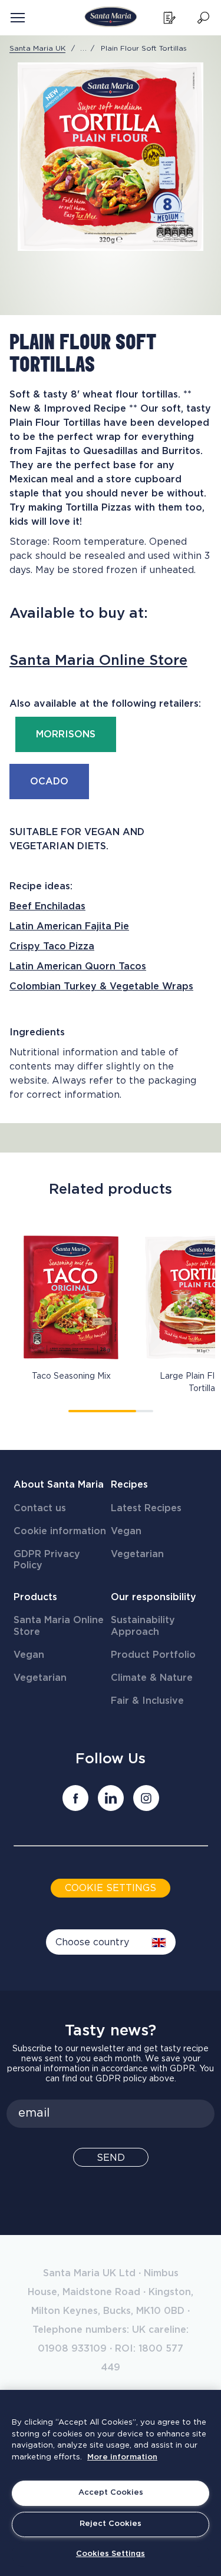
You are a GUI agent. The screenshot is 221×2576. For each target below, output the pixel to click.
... (84, 48)
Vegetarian (137, 1554)
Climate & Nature (152, 1678)
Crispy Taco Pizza (52, 946)
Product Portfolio (153, 1655)
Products (35, 1597)
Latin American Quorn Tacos (78, 966)
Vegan (126, 1531)
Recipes (129, 1485)
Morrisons (66, 734)
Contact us (40, 1508)
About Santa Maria (59, 1485)
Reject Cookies (111, 2524)
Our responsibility (154, 1597)
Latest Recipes (146, 1508)
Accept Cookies (111, 2493)
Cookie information (60, 1531)
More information (122, 2457)
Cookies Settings (111, 2554)
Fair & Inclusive (147, 1701)
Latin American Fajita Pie (69, 926)
